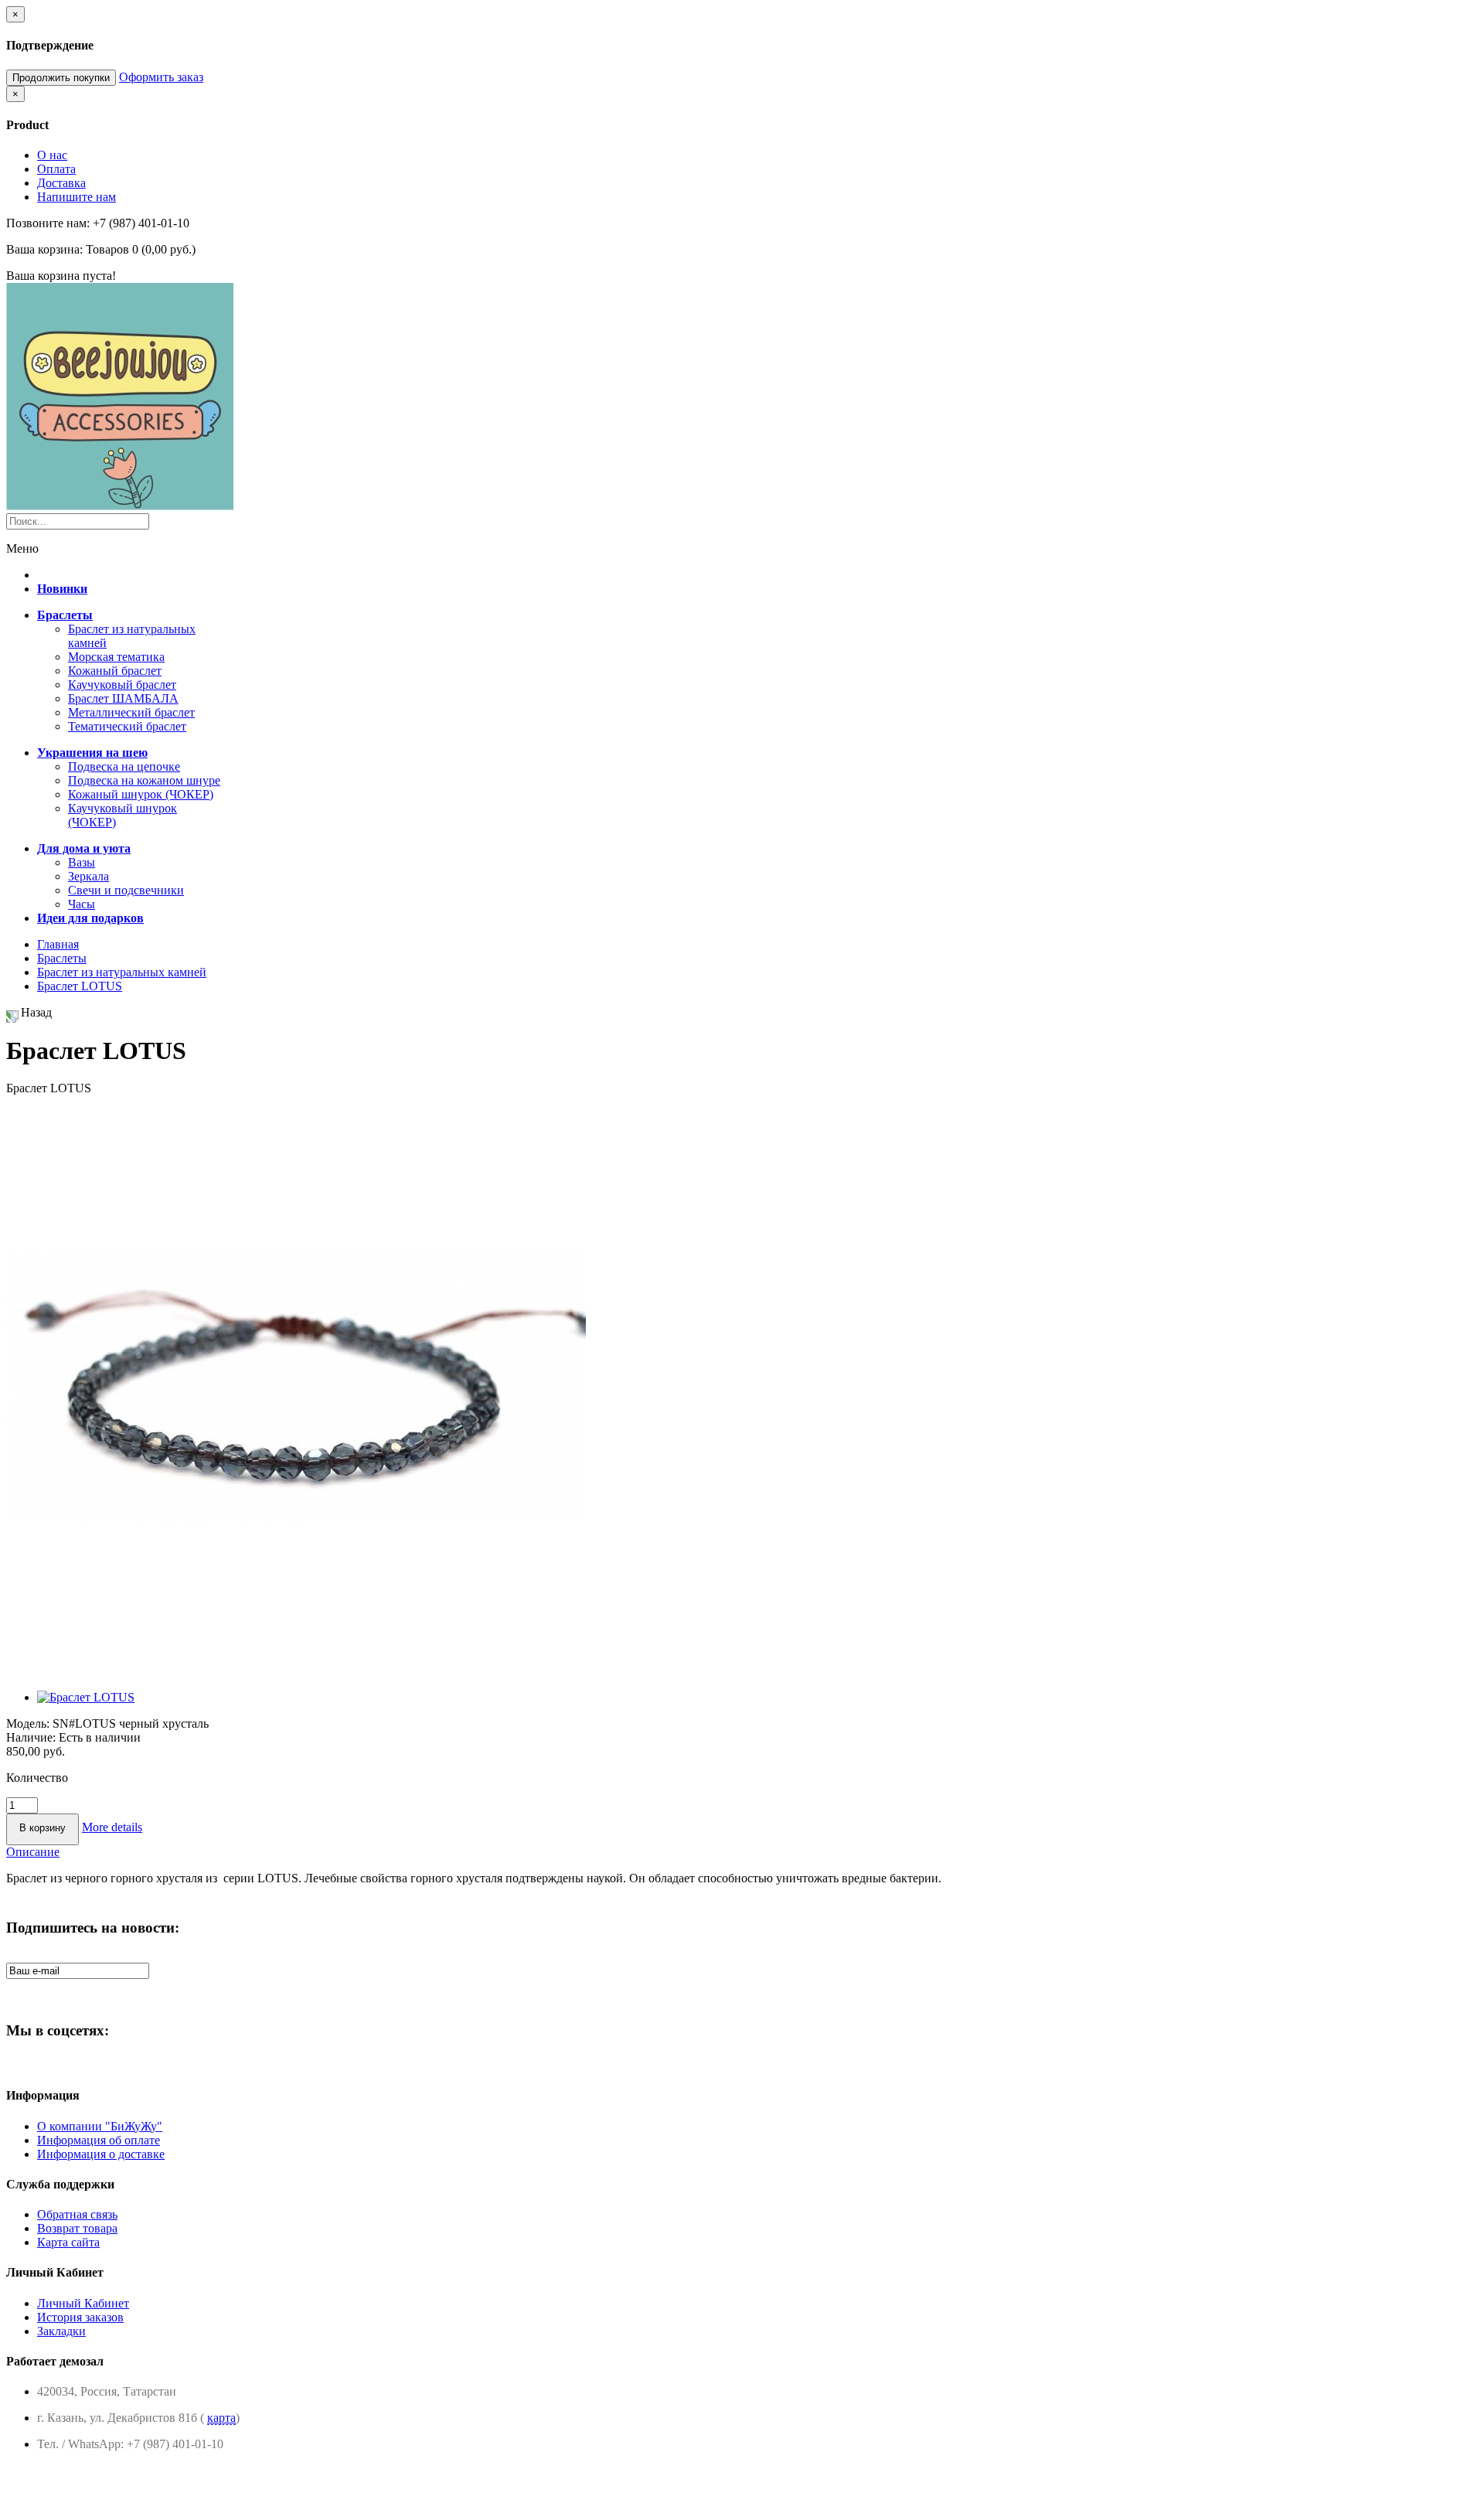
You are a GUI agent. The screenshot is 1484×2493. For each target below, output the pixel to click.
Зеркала (88, 876)
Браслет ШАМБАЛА (123, 698)
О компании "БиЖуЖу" (100, 2126)
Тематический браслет (127, 726)
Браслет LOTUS (80, 986)
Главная (58, 944)
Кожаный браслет (115, 671)
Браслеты (62, 958)
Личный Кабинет (83, 2303)
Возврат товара (77, 2228)
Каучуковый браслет (122, 685)
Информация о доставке (101, 2154)
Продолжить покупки (61, 78)
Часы (82, 904)
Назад (36, 1012)
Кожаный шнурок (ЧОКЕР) (141, 794)
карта (221, 2418)
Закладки (61, 2331)
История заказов (80, 2317)
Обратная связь (77, 2214)
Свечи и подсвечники (126, 890)
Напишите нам (77, 197)
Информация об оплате (99, 2140)
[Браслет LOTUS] (296, 1671)
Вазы (82, 862)
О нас (52, 155)
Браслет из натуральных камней (122, 972)
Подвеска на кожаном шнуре (144, 780)
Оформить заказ (161, 77)
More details (112, 1827)
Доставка (61, 183)
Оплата (56, 169)
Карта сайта (68, 2242)
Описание (33, 1852)
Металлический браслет (131, 712)
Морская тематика (116, 657)
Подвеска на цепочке (124, 766)
